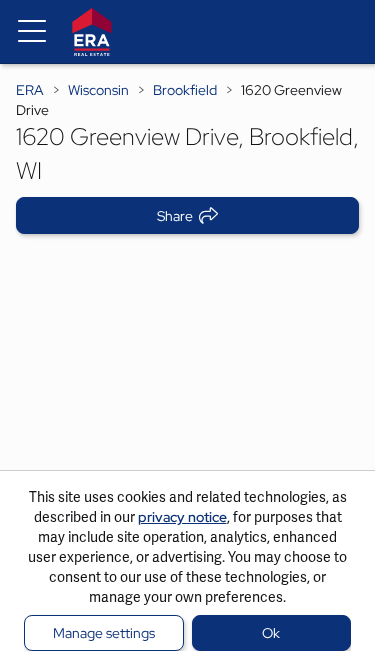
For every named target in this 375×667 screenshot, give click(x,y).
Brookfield (185, 90)
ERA (30, 90)
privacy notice (182, 517)
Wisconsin (98, 90)
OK (271, 633)
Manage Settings (104, 633)
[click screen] (187, 365)
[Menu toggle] (32, 32)
